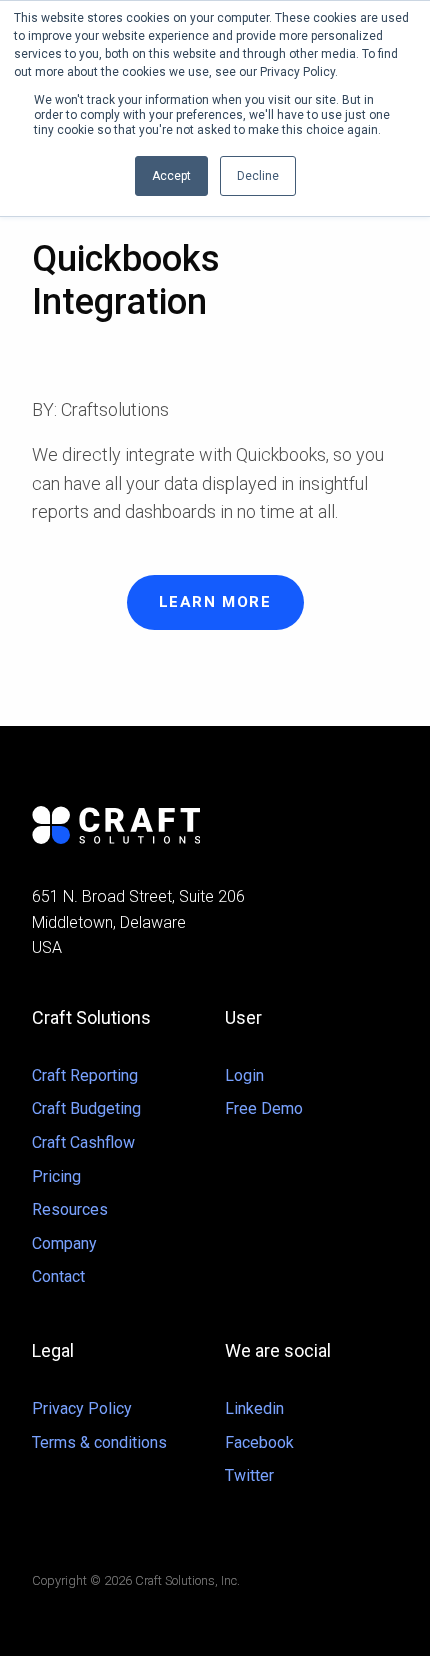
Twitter (249, 1475)
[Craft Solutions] (215, 825)
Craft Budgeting (86, 1108)
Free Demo (264, 1108)
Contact (58, 1276)
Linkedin (254, 1408)
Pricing (56, 1176)
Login (244, 1075)
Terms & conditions (99, 1442)
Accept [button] (171, 176)
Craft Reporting (85, 1075)
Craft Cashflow (83, 1142)
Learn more (215, 602)
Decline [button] (258, 176)
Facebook (259, 1442)
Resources (70, 1209)
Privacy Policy (82, 1408)
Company (64, 1243)
